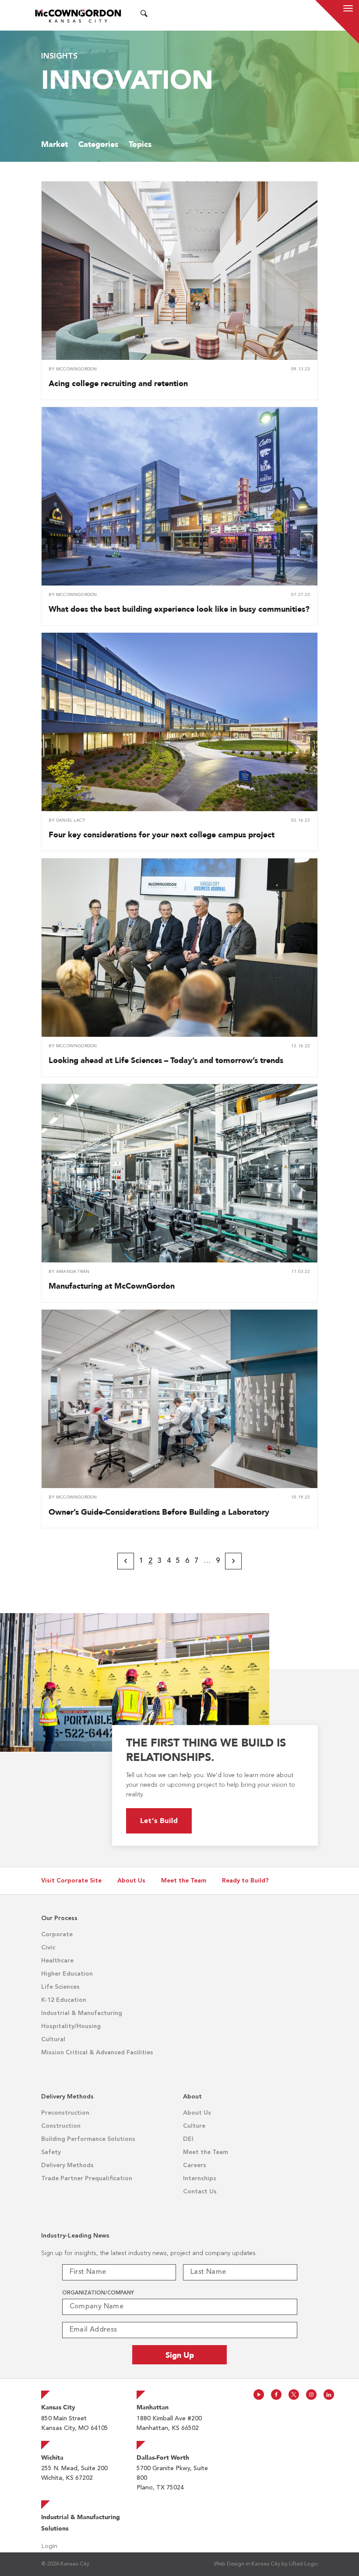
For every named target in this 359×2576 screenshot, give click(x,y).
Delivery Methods (67, 2165)
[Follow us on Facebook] (276, 2395)
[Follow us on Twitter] (294, 2395)
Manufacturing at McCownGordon (112, 1286)
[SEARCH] (144, 15)
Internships (200, 2179)
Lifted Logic (303, 2564)
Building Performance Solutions (88, 2139)
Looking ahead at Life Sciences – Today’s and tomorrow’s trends (166, 1060)
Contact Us (200, 2192)
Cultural (53, 2039)
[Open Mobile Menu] (348, 10)
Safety (51, 2152)
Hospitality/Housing (71, 2026)
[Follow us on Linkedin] (329, 2395)
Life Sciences (60, 1987)
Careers (195, 2165)
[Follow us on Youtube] (259, 2395)
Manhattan (153, 2407)
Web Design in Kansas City (247, 2564)
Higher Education (67, 1974)
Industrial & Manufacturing (82, 2013)
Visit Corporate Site (71, 1881)
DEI (188, 2139)
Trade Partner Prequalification (87, 2179)
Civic (48, 1948)
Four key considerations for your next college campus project (162, 835)
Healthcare (57, 1961)
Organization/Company (98, 2293)
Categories (98, 144)
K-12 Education (64, 2000)
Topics (140, 144)
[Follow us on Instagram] (311, 2395)
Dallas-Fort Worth (163, 2457)
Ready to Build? (245, 1881)
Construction (61, 2126)
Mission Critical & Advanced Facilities (97, 2053)
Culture (194, 2126)
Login (49, 2546)
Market (55, 144)
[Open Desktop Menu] (155, 15)
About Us (131, 1881)
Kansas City (58, 2407)
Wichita (52, 2457)
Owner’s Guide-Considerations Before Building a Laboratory (159, 1512)
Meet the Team (184, 1881)
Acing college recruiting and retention (118, 383)
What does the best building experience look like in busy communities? (179, 609)
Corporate (57, 1935)
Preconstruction (65, 2113)
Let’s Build (159, 1821)
